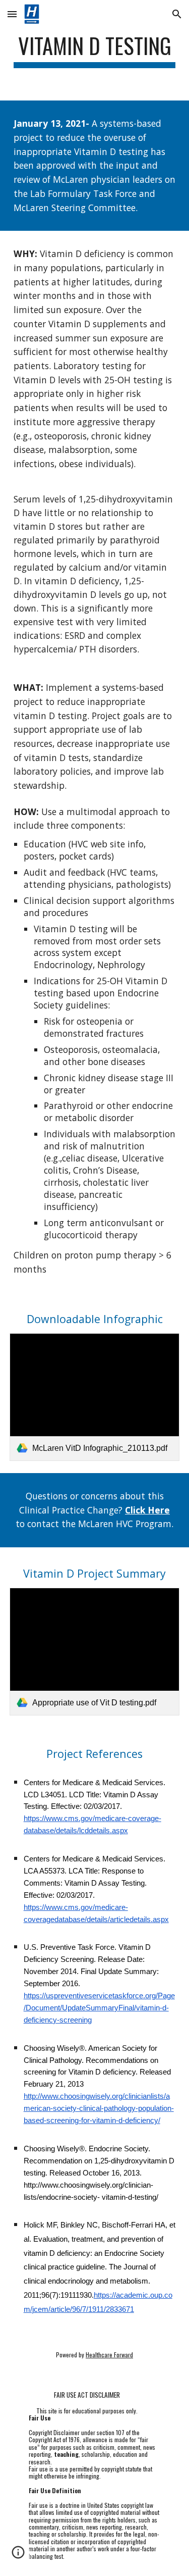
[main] (95, 50)
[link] (95, 1397)
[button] (12, 14)
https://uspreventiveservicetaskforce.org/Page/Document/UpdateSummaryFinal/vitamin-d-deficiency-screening (99, 2008)
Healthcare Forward (109, 2355)
